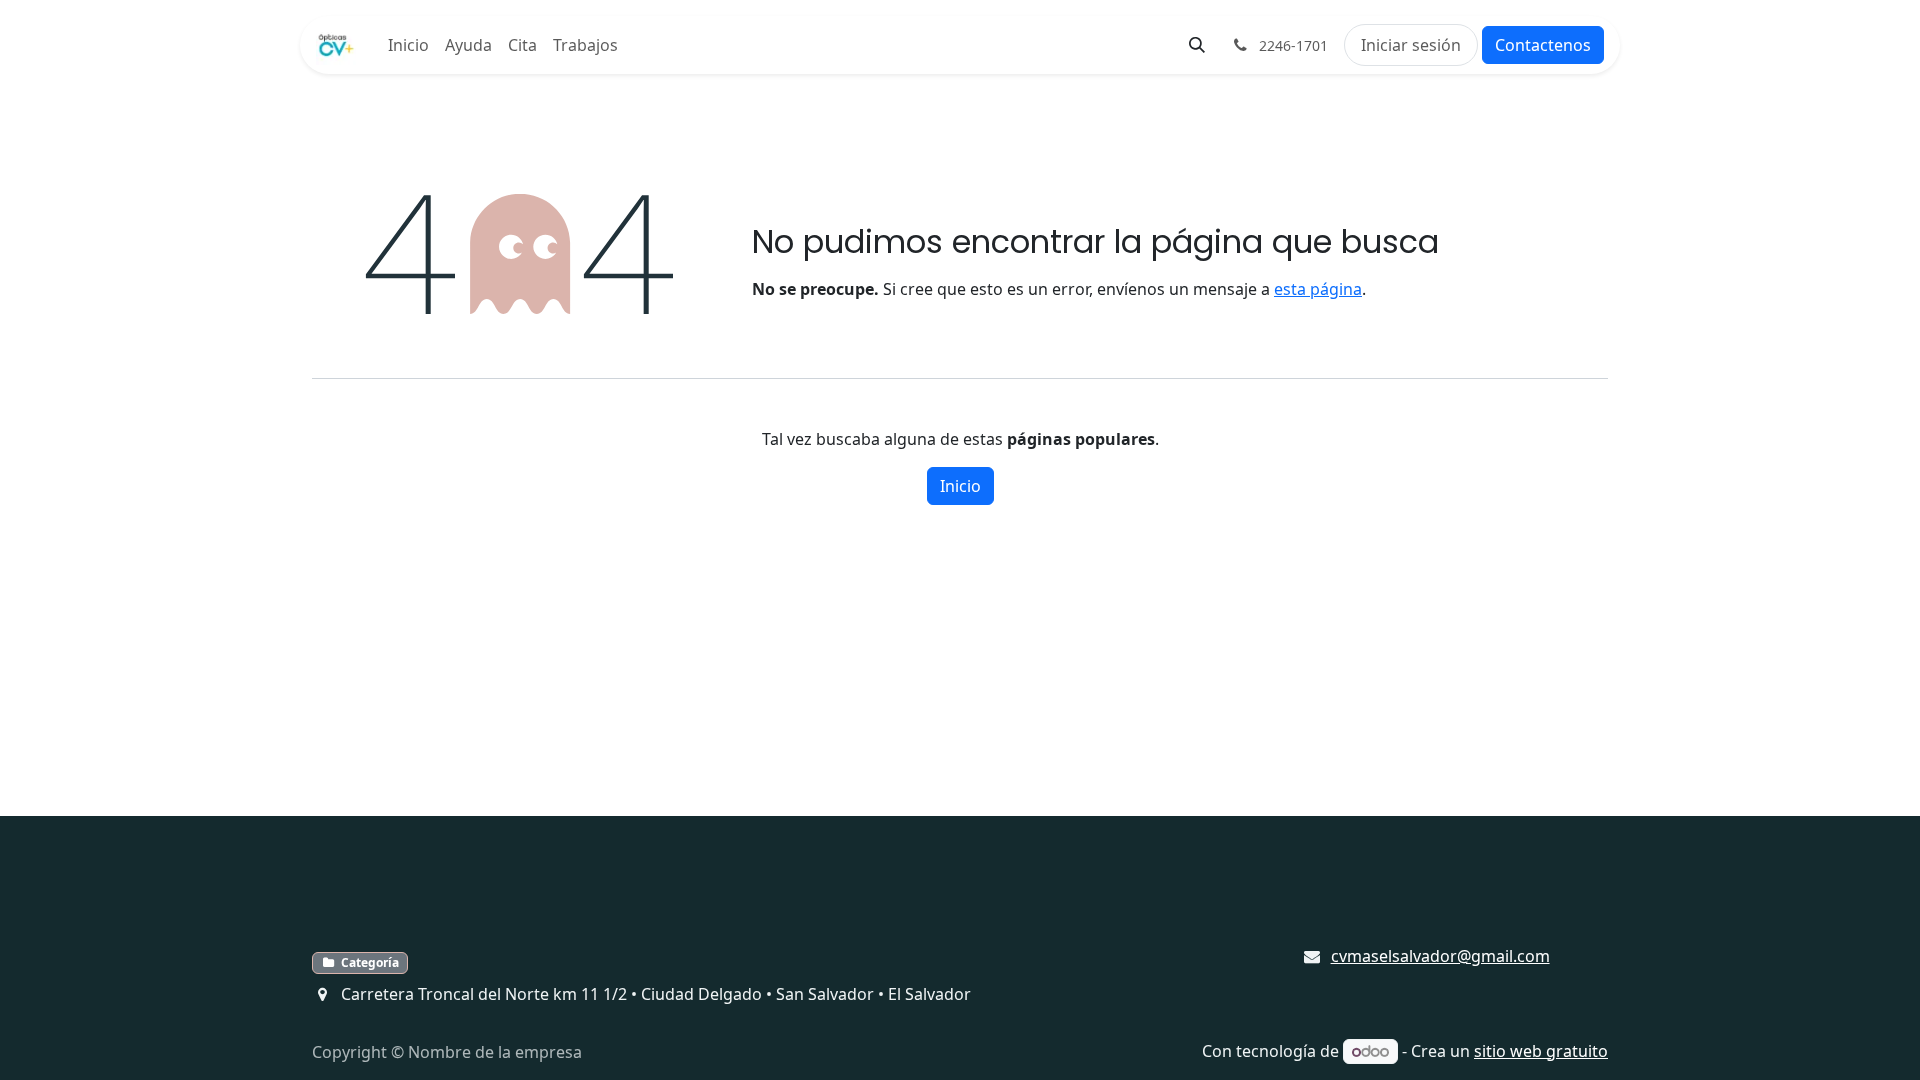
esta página (1318, 289)
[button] (1197, 45)
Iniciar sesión (1411, 45)
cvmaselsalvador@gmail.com (1440, 956)
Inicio (960, 486)
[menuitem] (408, 45)
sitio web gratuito (1541, 1051)
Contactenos (1543, 45)
